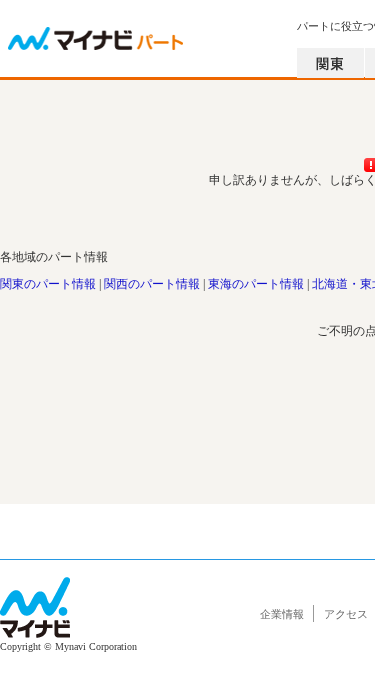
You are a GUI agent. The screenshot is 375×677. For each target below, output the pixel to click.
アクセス (346, 614)
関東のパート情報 (48, 284)
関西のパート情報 (152, 284)
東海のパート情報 (256, 284)
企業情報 (282, 614)
